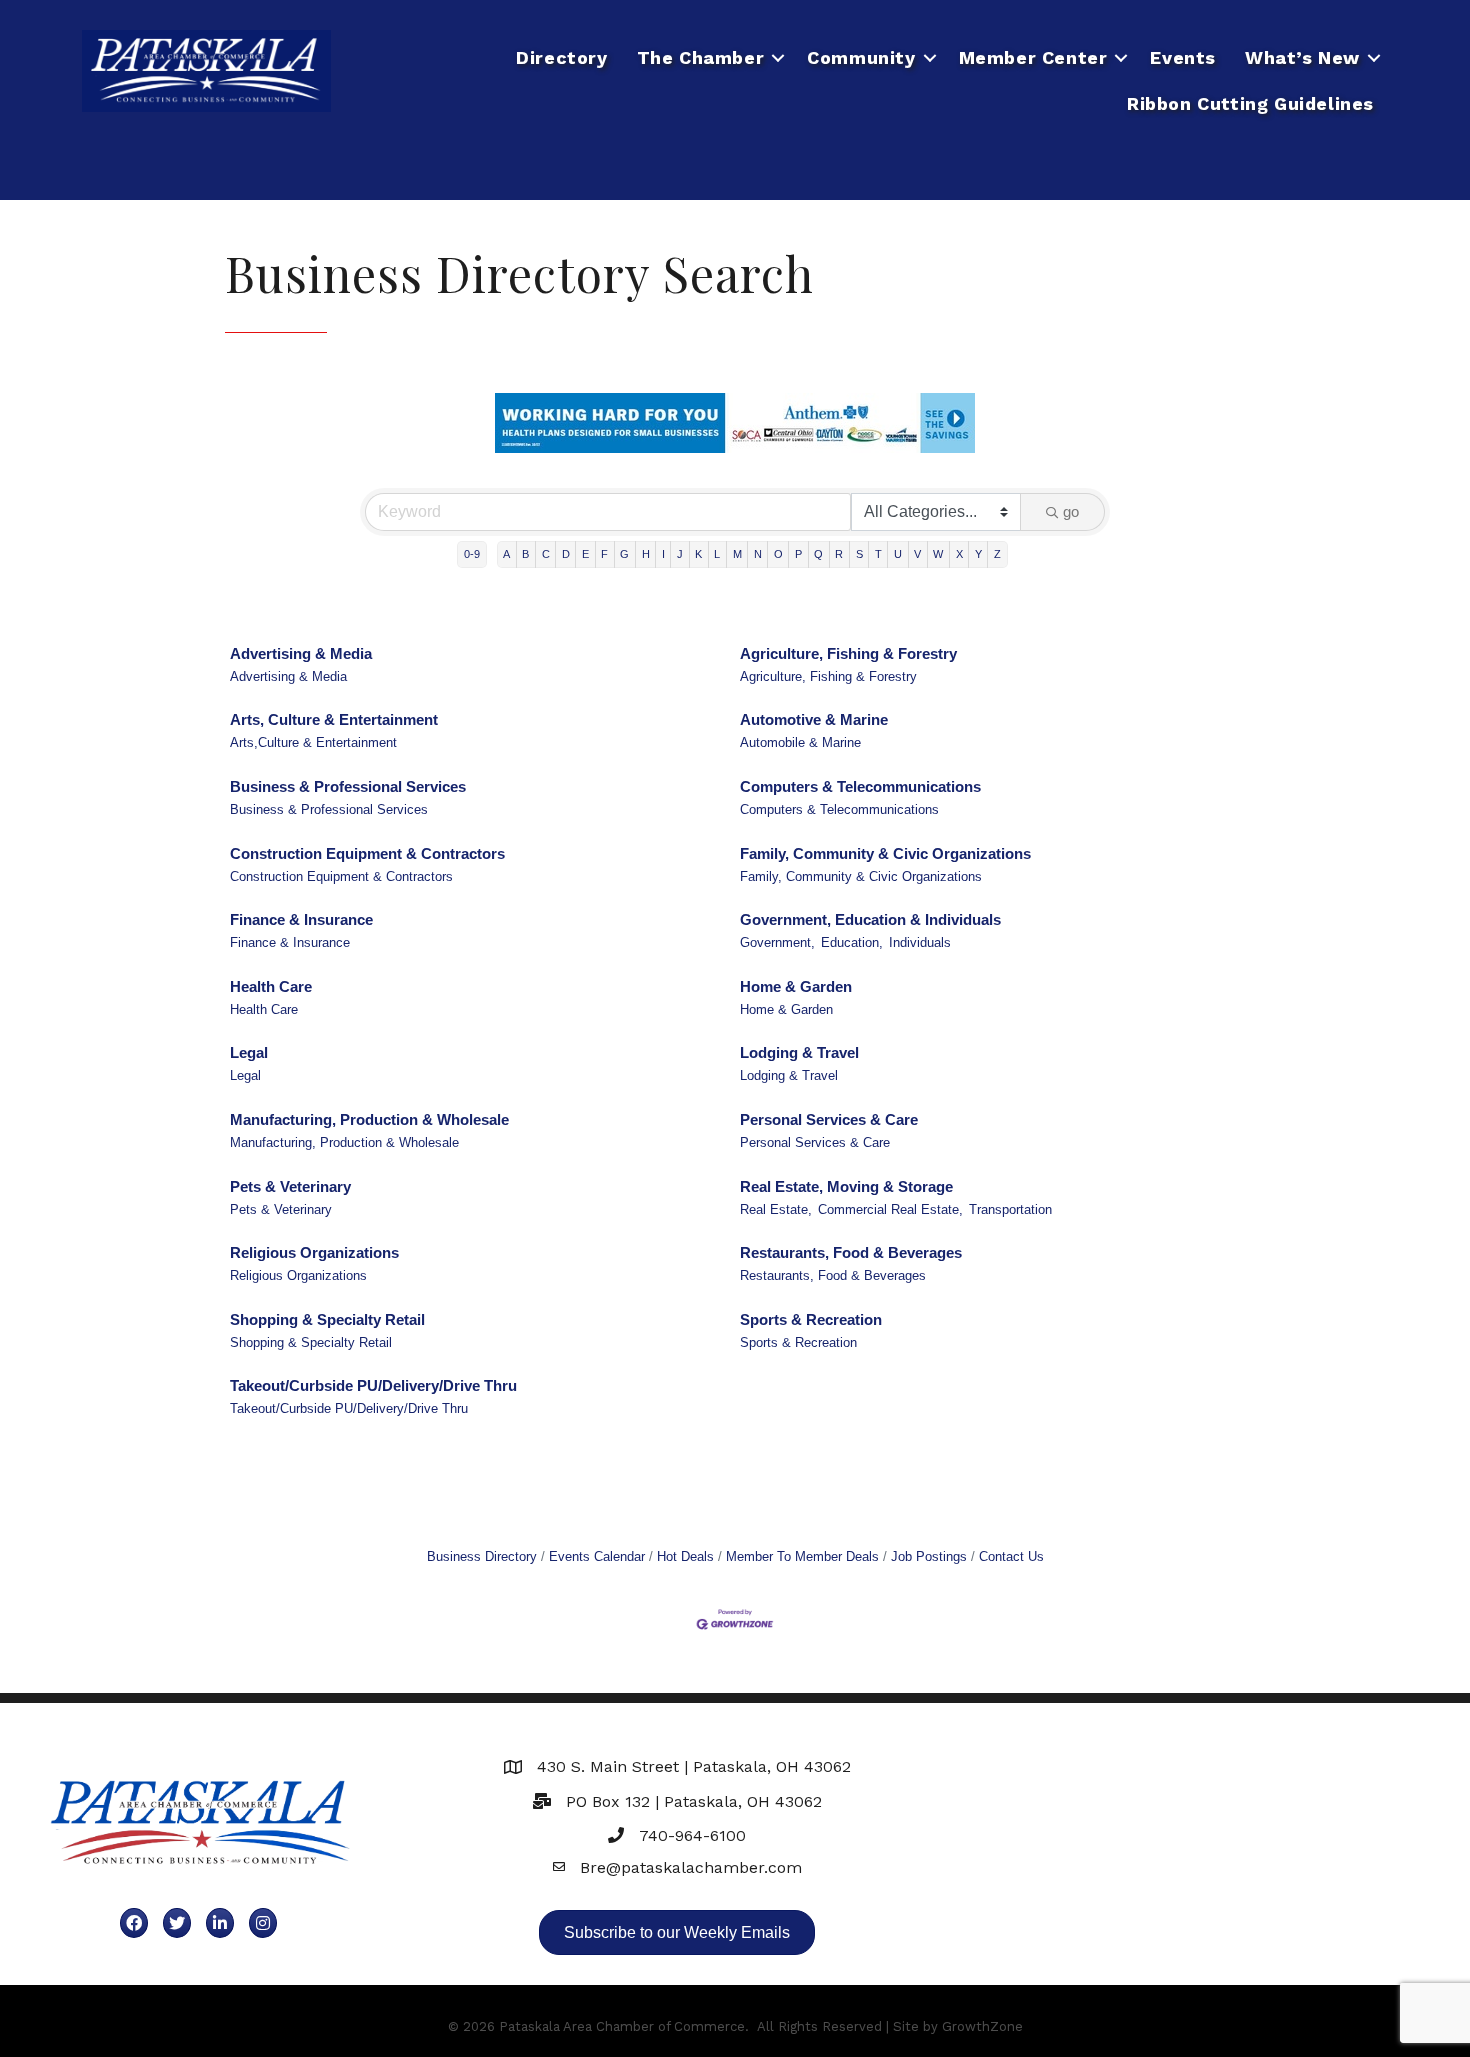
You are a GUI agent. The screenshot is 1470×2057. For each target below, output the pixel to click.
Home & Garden (796, 986)
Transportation (1010, 1209)
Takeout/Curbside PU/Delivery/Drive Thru (373, 1385)
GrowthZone (982, 2026)
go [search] (1071, 511)
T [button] (878, 554)
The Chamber (701, 57)
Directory (561, 57)
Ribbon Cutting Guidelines (1250, 103)
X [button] (959, 554)
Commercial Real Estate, (890, 1209)
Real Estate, (776, 1209)
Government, (777, 942)
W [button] (938, 554)
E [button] (585, 554)
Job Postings (929, 1556)
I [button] (663, 554)
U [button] (898, 554)
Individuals (920, 942)
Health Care (271, 986)
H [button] (646, 554)
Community (861, 57)
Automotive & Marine (814, 719)
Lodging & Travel (799, 1052)
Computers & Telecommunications (860, 786)
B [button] (525, 554)
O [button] (778, 554)
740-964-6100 (692, 1835)
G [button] (624, 554)
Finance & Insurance (301, 919)
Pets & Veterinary (290, 1186)
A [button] (506, 554)
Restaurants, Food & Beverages (851, 1252)
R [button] (839, 554)
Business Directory (482, 1556)
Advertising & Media (301, 653)
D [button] (566, 554)
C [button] (546, 554)
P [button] (798, 554)
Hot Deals (685, 1556)
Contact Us (1011, 1556)
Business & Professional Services (348, 786)
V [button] (917, 554)
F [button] (604, 554)
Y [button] (978, 554)
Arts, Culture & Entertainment (334, 719)
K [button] (698, 554)
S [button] (859, 554)
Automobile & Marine (800, 742)
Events (1183, 57)
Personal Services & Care (829, 1119)
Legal (249, 1052)
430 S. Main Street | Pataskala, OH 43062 (694, 1766)
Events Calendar (597, 1556)
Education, (852, 942)
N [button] (758, 554)
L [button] (717, 554)
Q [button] (818, 554)
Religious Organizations (314, 1252)
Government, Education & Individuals (870, 919)
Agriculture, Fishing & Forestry (848, 653)
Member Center (1033, 57)
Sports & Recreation (811, 1319)
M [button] (737, 554)
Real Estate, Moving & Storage (846, 1186)
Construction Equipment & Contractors (367, 853)
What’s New (1302, 57)
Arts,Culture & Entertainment (313, 742)
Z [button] (997, 554)
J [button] (680, 554)
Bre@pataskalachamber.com (691, 1867)
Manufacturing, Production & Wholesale (369, 1119)
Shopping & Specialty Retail (327, 1319)
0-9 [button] (472, 554)
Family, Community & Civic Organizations (885, 853)
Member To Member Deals (802, 1556)
